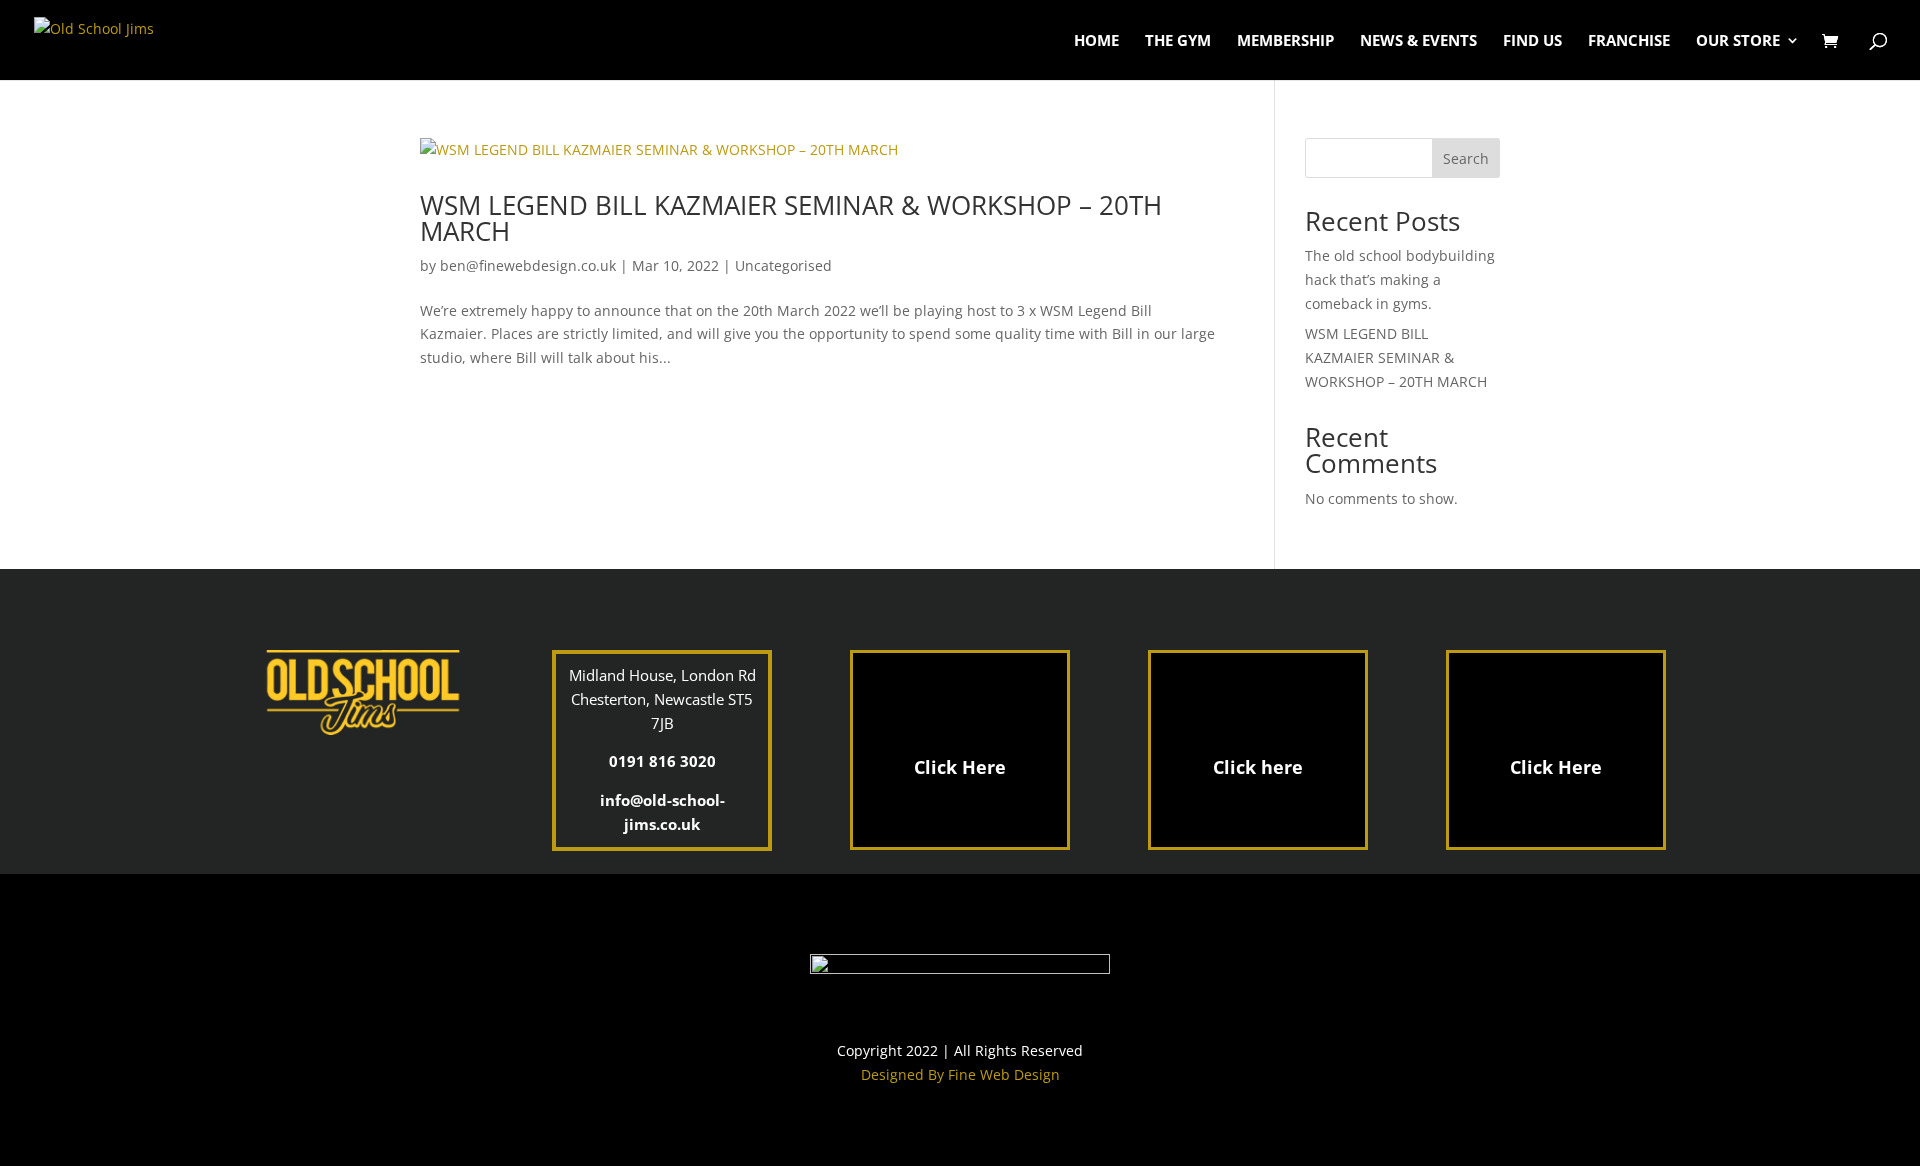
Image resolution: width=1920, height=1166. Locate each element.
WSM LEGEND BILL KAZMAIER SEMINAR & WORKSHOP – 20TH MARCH (791, 218)
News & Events (1418, 41)
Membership (1285, 41)
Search (1466, 158)
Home (1096, 41)
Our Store (1738, 41)
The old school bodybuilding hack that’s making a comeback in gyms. (1400, 279)
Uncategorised (783, 265)
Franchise (1629, 41)
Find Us (1532, 41)
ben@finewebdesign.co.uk (528, 265)
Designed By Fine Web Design (960, 1074)
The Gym (1178, 41)
